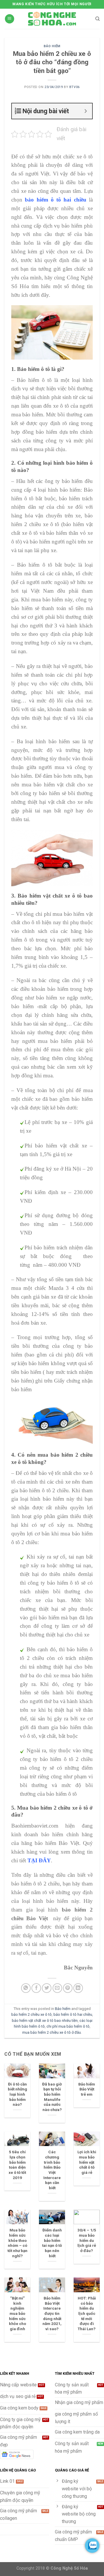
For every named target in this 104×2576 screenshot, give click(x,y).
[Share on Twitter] (47, 1988)
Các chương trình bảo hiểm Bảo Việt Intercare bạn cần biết (52, 2170)
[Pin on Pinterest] (68, 1988)
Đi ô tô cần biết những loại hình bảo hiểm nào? (17, 2094)
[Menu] (10, 19)
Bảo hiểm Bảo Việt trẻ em (87, 2089)
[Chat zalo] (92, 2546)
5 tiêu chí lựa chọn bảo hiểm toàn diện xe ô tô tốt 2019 (17, 2165)
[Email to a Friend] (57, 1988)
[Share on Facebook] (36, 1988)
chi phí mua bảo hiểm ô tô (68, 2026)
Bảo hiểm (52, 46)
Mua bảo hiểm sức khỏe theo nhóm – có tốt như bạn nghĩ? (17, 2243)
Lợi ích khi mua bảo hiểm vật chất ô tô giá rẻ (87, 2162)
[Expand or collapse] (86, 111)
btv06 (75, 87)
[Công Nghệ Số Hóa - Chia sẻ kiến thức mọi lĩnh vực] (52, 19)
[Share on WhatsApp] (26, 1988)
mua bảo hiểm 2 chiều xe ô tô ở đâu (52, 2032)
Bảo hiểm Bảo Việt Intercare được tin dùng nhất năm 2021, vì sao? (52, 2313)
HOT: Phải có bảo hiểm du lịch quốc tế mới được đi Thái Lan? (87, 2313)
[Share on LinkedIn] (78, 1988)
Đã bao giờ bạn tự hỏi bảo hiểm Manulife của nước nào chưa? (52, 2097)
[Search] (97, 19)
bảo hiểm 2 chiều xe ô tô (31, 2014)
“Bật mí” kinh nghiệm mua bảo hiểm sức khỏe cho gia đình (17, 2313)
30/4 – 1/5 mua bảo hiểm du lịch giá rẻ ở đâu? (87, 2240)
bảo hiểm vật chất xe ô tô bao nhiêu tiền (45, 2021)
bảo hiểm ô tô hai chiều (73, 2014)
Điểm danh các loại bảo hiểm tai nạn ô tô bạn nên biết (52, 2243)
